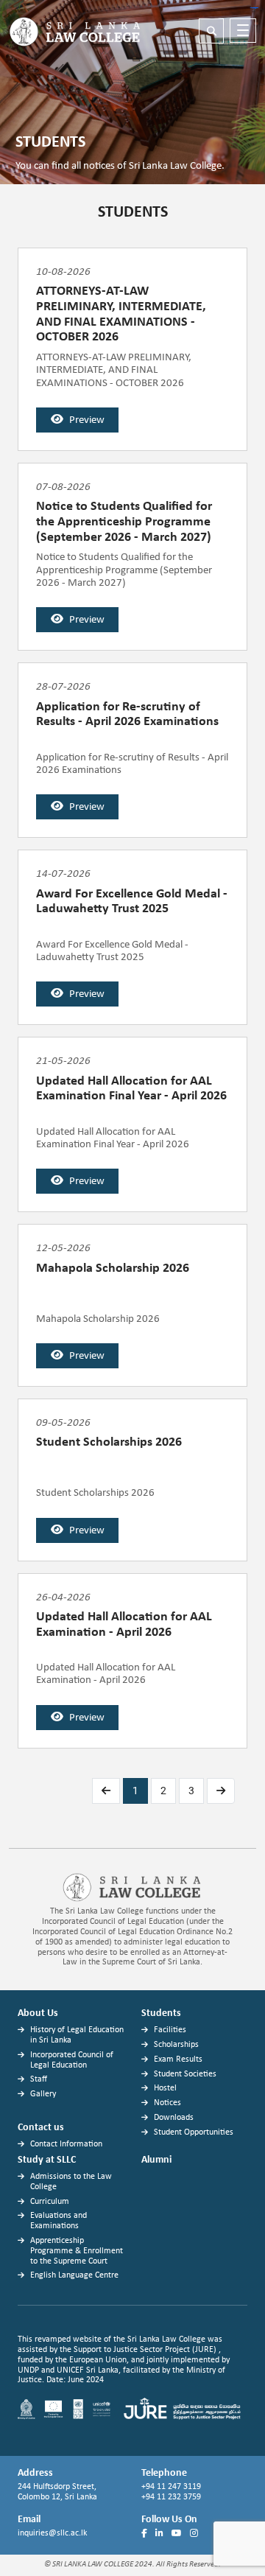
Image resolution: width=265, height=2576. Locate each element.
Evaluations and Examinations (59, 2221)
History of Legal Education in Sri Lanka (77, 2035)
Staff (39, 2079)
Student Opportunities (194, 2132)
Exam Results (178, 2059)
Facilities (170, 2030)
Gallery (43, 2094)
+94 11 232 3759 (171, 2497)
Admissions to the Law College (71, 2182)
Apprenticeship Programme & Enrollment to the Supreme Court (77, 2251)
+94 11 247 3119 (172, 2487)
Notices (167, 2103)
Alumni (156, 2160)
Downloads (174, 2118)
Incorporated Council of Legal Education (72, 2060)
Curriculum (50, 2202)
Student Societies (185, 2074)
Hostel (165, 2088)
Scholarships (176, 2045)
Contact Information (66, 2144)
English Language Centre (74, 2275)
